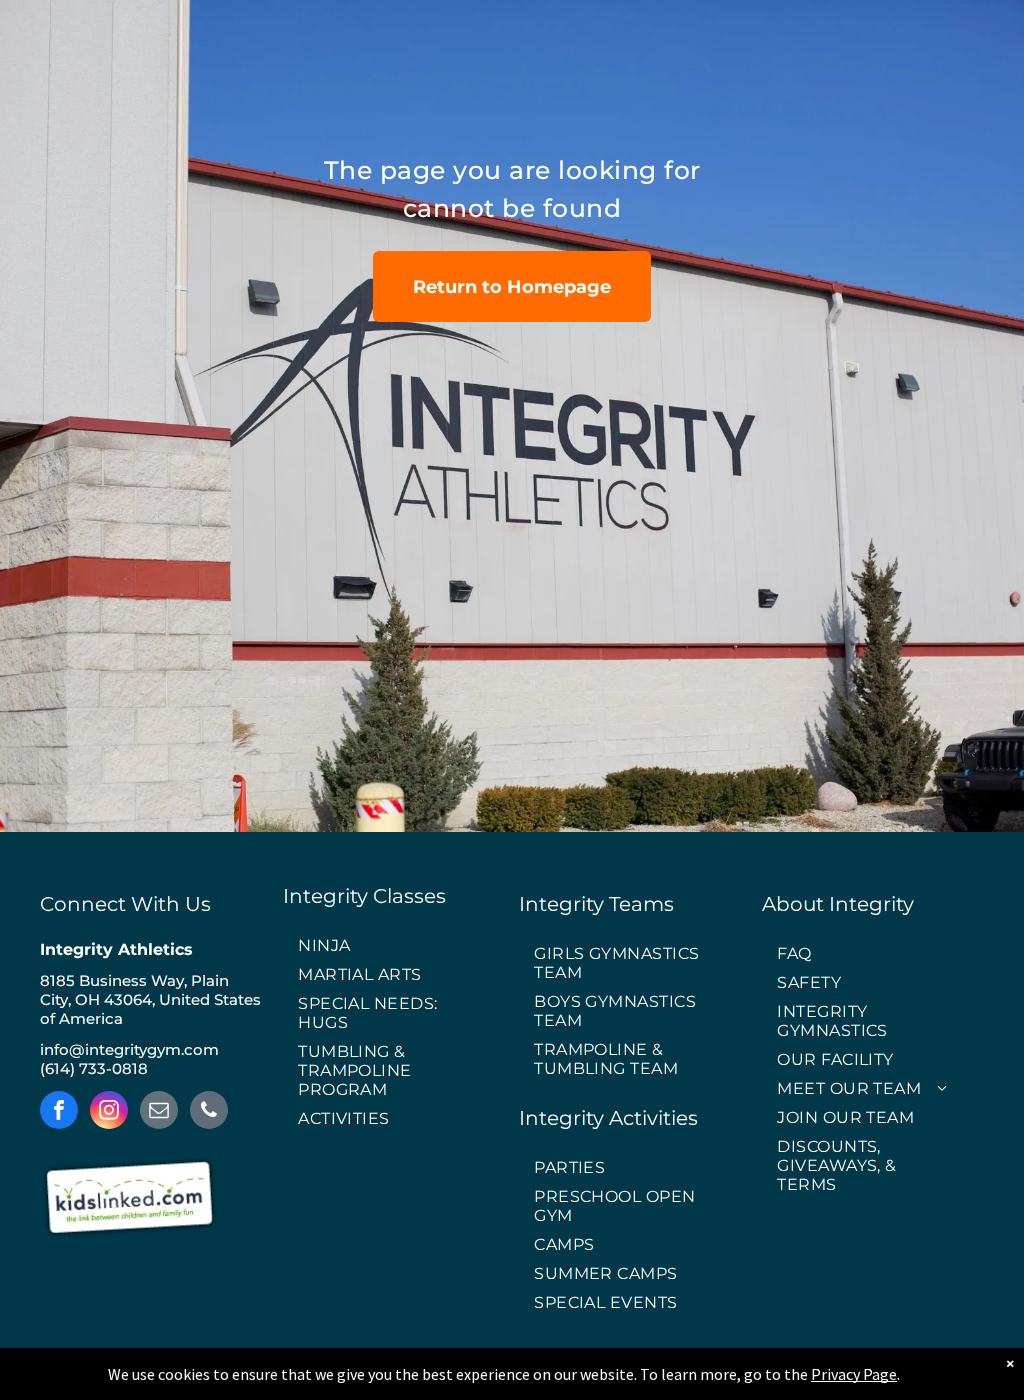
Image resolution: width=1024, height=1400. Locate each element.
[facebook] (59, 1112)
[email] (159, 1112)
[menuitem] (394, 946)
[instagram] (109, 1112)
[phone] (209, 1112)
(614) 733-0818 (94, 1068)
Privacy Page (854, 1374)
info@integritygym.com (129, 1049)
